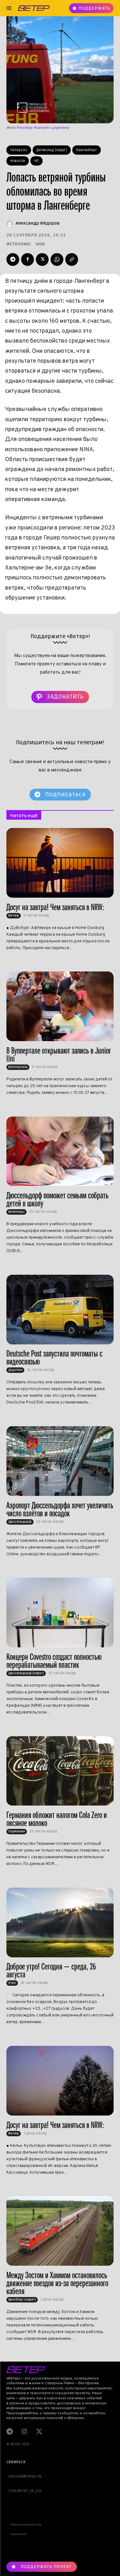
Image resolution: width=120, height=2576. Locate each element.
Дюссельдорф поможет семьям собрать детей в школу (57, 1199)
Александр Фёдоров (38, 223)
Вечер (14, 916)
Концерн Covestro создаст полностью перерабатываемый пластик (54, 1661)
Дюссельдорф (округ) (26, 1673)
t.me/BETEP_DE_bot (24, 2491)
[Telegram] (13, 259)
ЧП (36, 161)
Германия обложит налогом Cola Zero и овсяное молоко (57, 1819)
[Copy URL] (72, 259)
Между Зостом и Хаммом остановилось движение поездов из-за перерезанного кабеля (57, 2283)
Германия (17, 1831)
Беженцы (16, 1212)
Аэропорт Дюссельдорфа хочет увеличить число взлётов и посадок (60, 1509)
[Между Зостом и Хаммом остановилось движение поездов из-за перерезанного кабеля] (60, 2231)
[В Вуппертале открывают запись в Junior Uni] (60, 1006)
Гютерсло (19, 150)
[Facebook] (28, 259)
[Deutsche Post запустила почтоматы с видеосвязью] (60, 1310)
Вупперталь (18, 1067)
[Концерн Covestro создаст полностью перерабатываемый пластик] (60, 1613)
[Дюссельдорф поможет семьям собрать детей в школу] (60, 1151)
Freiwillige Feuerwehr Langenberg (43, 128)
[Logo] (34, 8)
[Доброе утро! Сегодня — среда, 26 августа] (60, 1922)
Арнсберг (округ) (22, 2300)
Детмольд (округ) (52, 150)
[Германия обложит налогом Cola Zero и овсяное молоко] (60, 1771)
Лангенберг (87, 150)
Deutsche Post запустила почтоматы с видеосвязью (54, 1358)
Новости (18, 161)
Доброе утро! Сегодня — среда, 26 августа (51, 1970)
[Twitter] (42, 259)
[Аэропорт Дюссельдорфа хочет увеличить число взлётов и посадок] (60, 1461)
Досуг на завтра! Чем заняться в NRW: (55, 907)
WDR (40, 244)
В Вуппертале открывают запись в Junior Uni (59, 1055)
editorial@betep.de (24, 2476)
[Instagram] (24, 2431)
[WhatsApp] (57, 259)
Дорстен (15, 1370)
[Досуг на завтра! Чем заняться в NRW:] (60, 863)
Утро (12, 1983)
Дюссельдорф (20, 1522)
